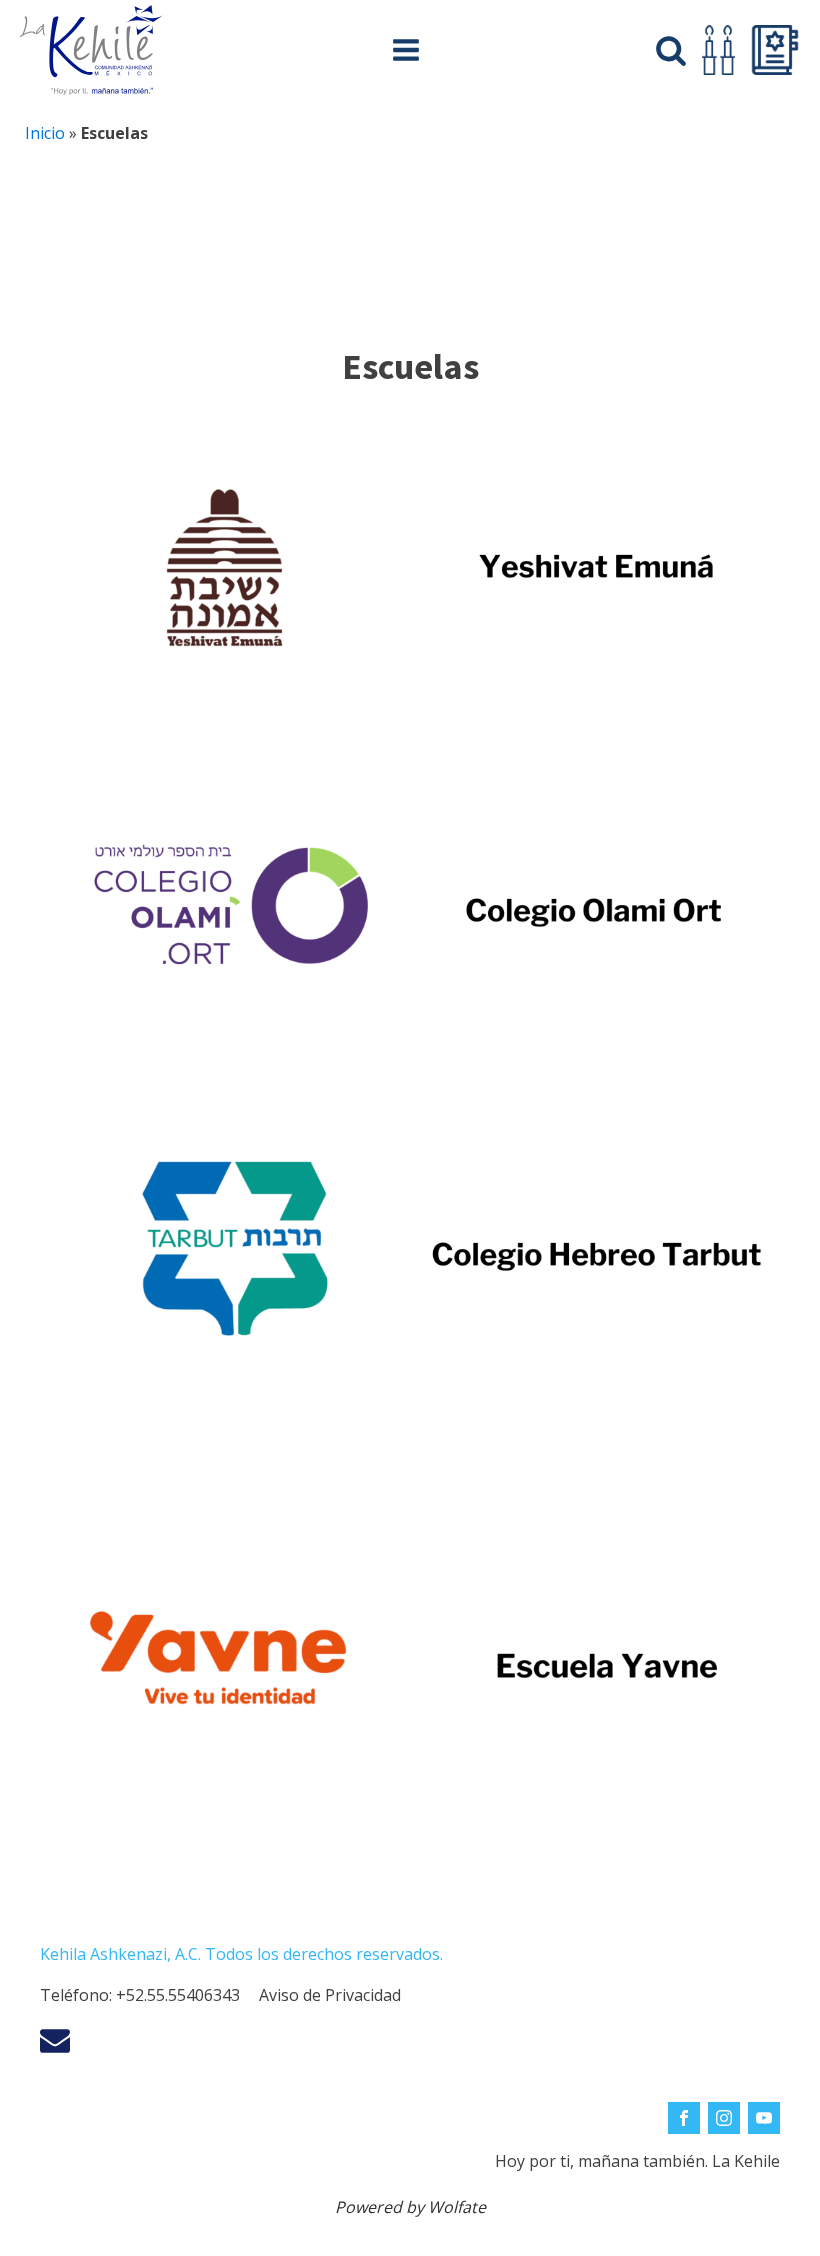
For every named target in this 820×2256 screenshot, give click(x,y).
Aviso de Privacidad (330, 1995)
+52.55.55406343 (178, 1995)
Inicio (45, 133)
